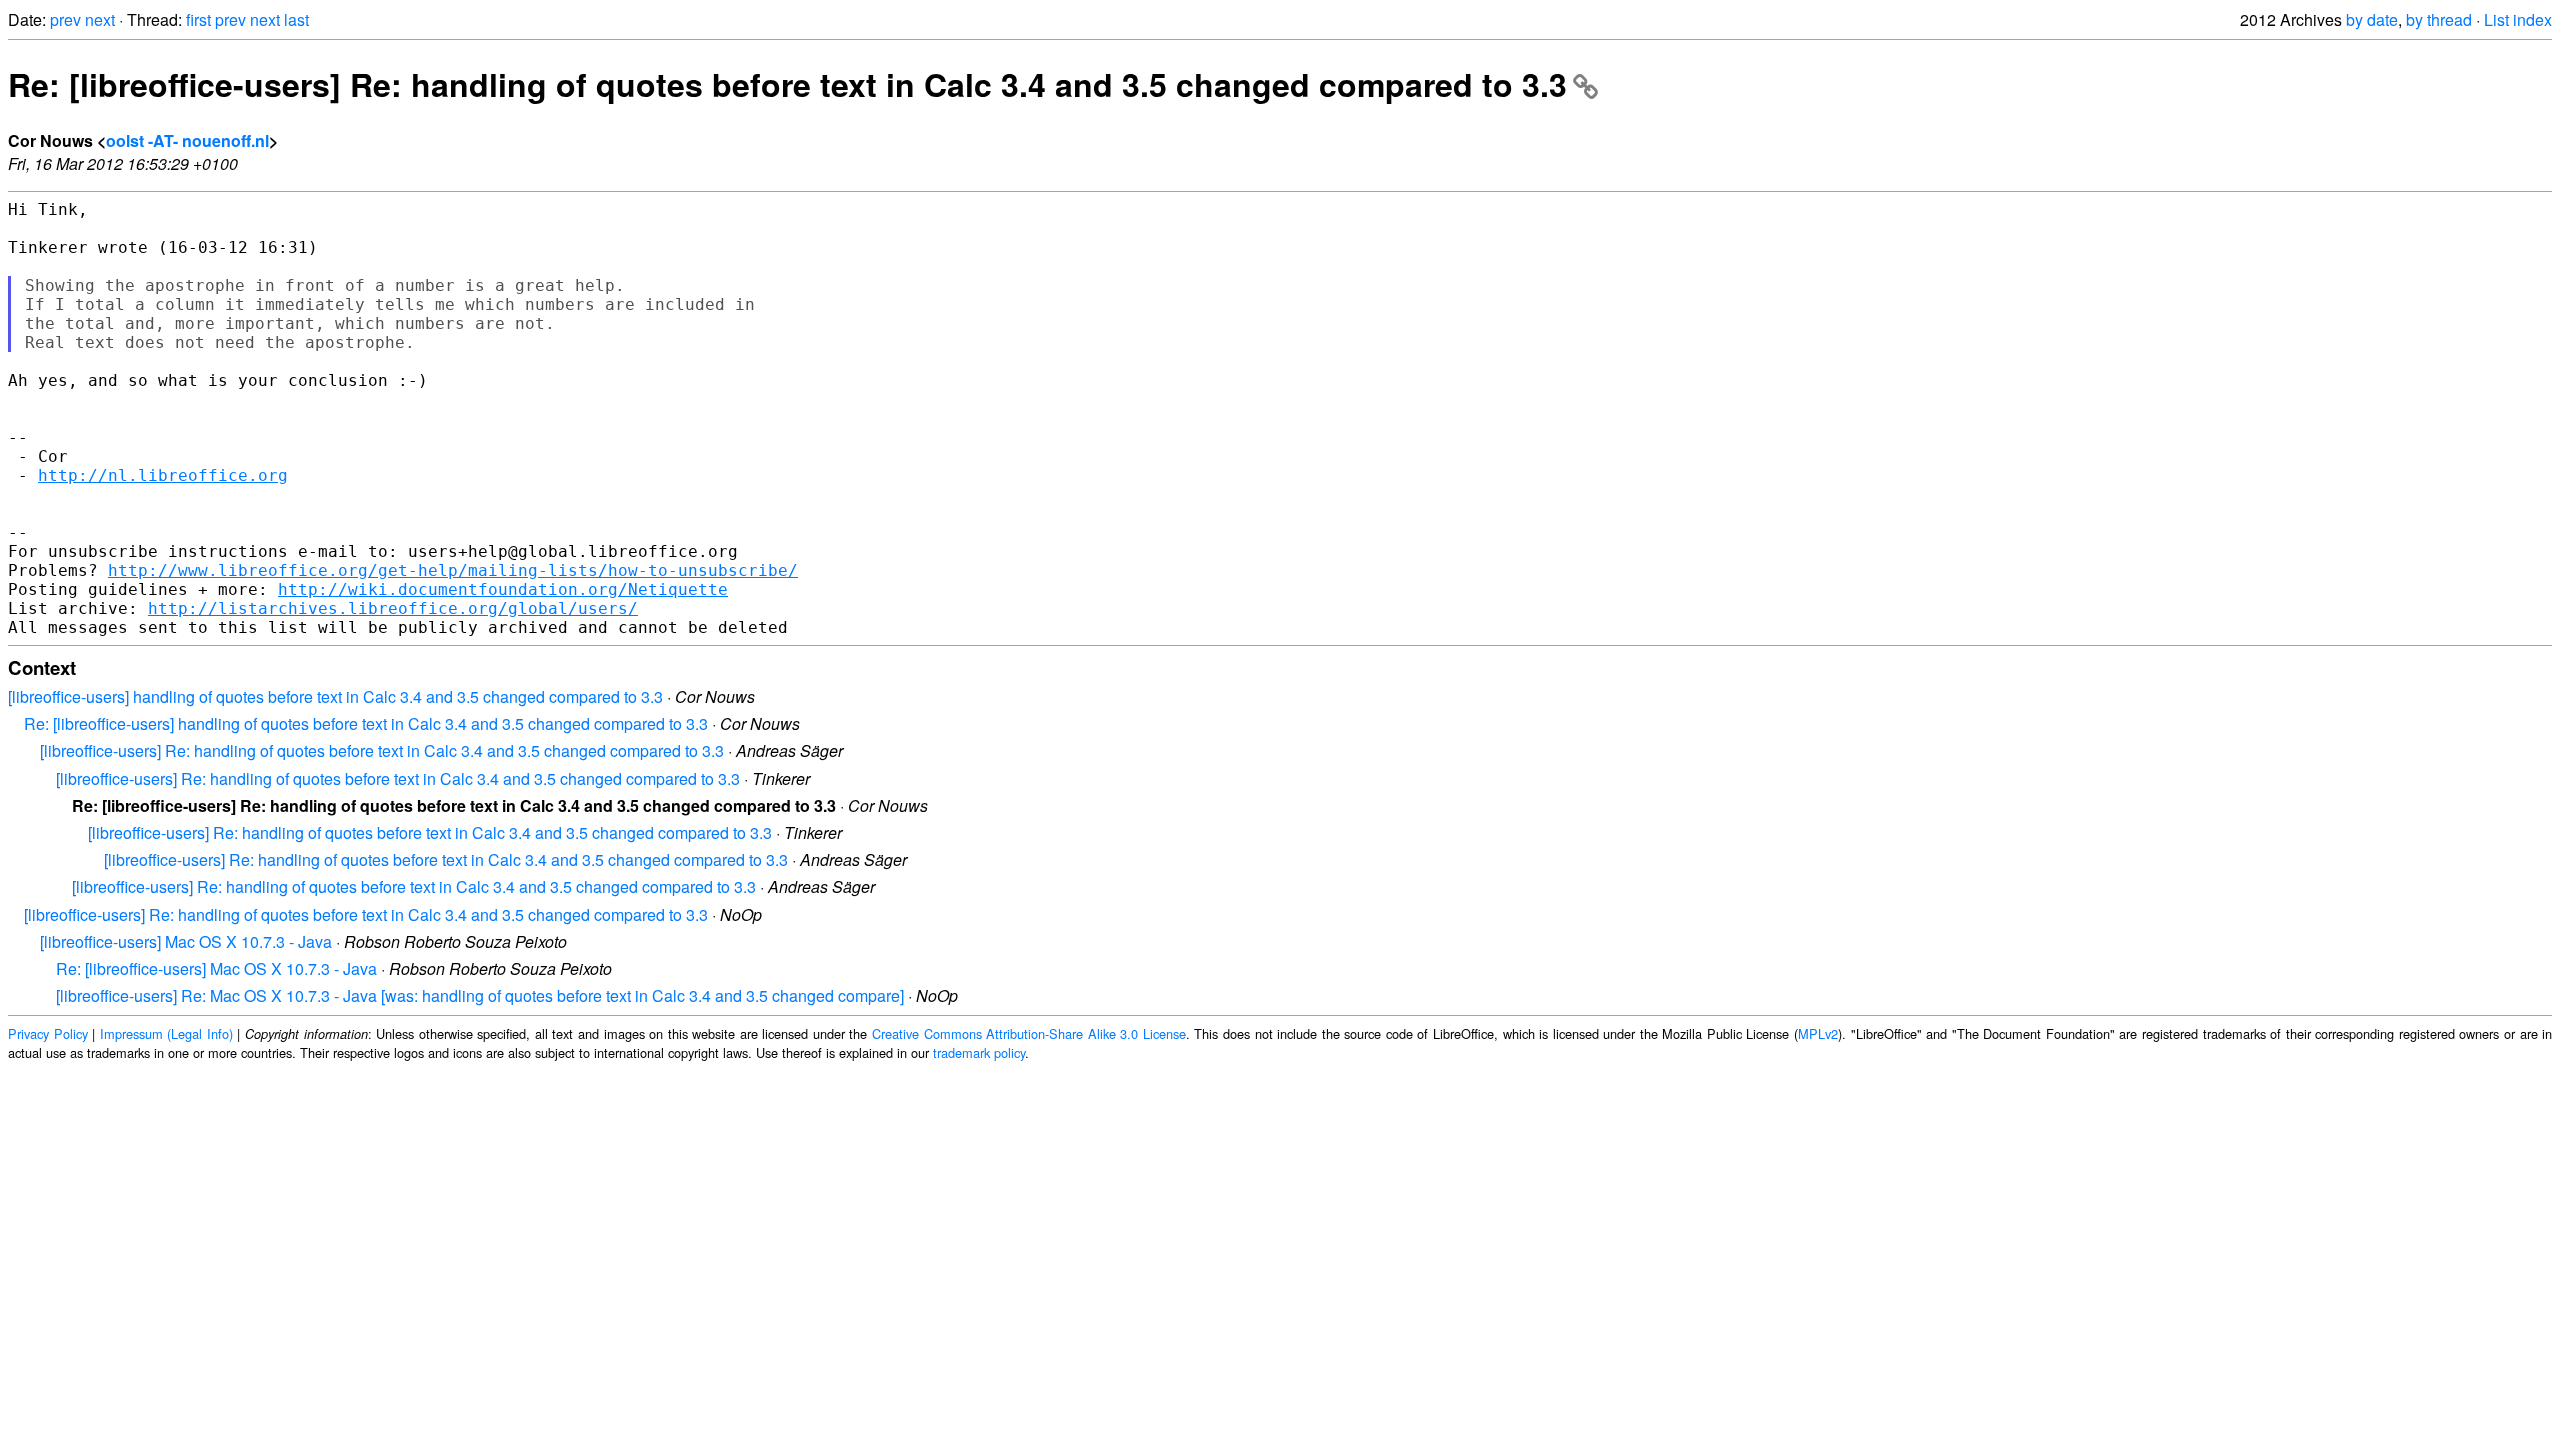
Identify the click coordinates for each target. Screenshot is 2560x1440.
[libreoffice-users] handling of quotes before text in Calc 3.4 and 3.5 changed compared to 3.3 (335, 696)
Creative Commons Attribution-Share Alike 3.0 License (1029, 1033)
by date (2372, 19)
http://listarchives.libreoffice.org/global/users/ (393, 608)
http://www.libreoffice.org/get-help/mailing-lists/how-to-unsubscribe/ (453, 570)
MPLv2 (1818, 1033)
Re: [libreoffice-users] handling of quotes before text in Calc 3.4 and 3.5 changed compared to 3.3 (366, 723)
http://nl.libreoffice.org (163, 475)
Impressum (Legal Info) (166, 1033)
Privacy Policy (48, 1033)
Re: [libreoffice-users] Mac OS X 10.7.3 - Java (216, 968)
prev (65, 19)
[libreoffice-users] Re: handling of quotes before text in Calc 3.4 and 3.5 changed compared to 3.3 (382, 750)
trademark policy (979, 1052)
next (100, 19)
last (296, 19)
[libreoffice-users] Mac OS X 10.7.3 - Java (186, 941)
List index (2518, 19)
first (198, 19)
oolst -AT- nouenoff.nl (187, 140)
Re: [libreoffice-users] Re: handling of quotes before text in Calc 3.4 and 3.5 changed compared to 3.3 (787, 84)
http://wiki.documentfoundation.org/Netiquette (503, 589)
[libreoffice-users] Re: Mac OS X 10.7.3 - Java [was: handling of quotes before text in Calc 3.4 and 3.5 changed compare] (480, 995)
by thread (2439, 19)
